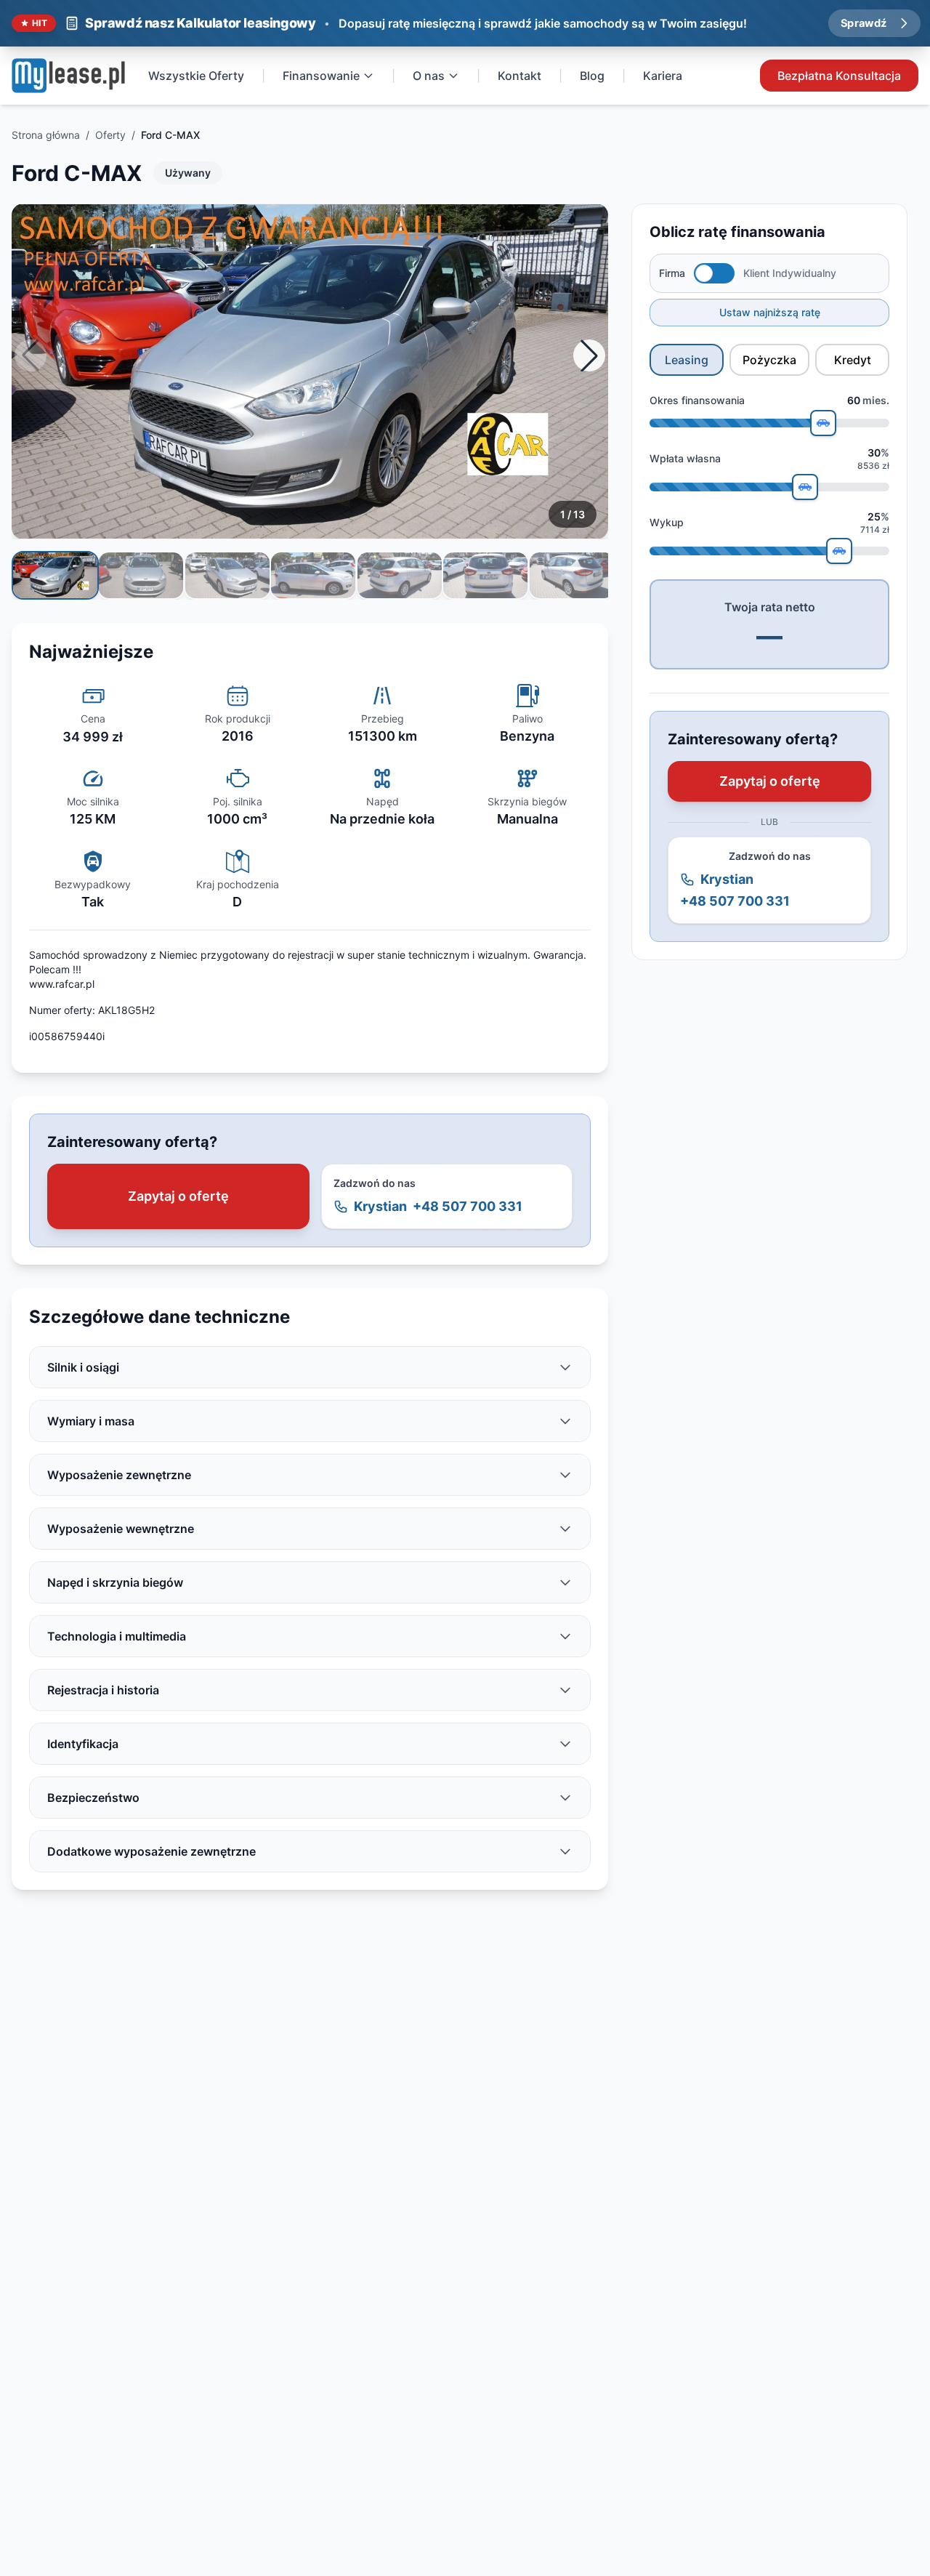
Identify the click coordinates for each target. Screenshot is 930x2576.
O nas (429, 76)
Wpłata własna (685, 458)
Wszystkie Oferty (196, 76)
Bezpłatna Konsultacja (839, 76)
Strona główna (46, 135)
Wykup (667, 522)
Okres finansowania (697, 400)
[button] (589, 355)
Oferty (110, 135)
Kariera (663, 76)
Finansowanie (321, 76)
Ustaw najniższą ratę (770, 312)
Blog (592, 76)
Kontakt (519, 76)
